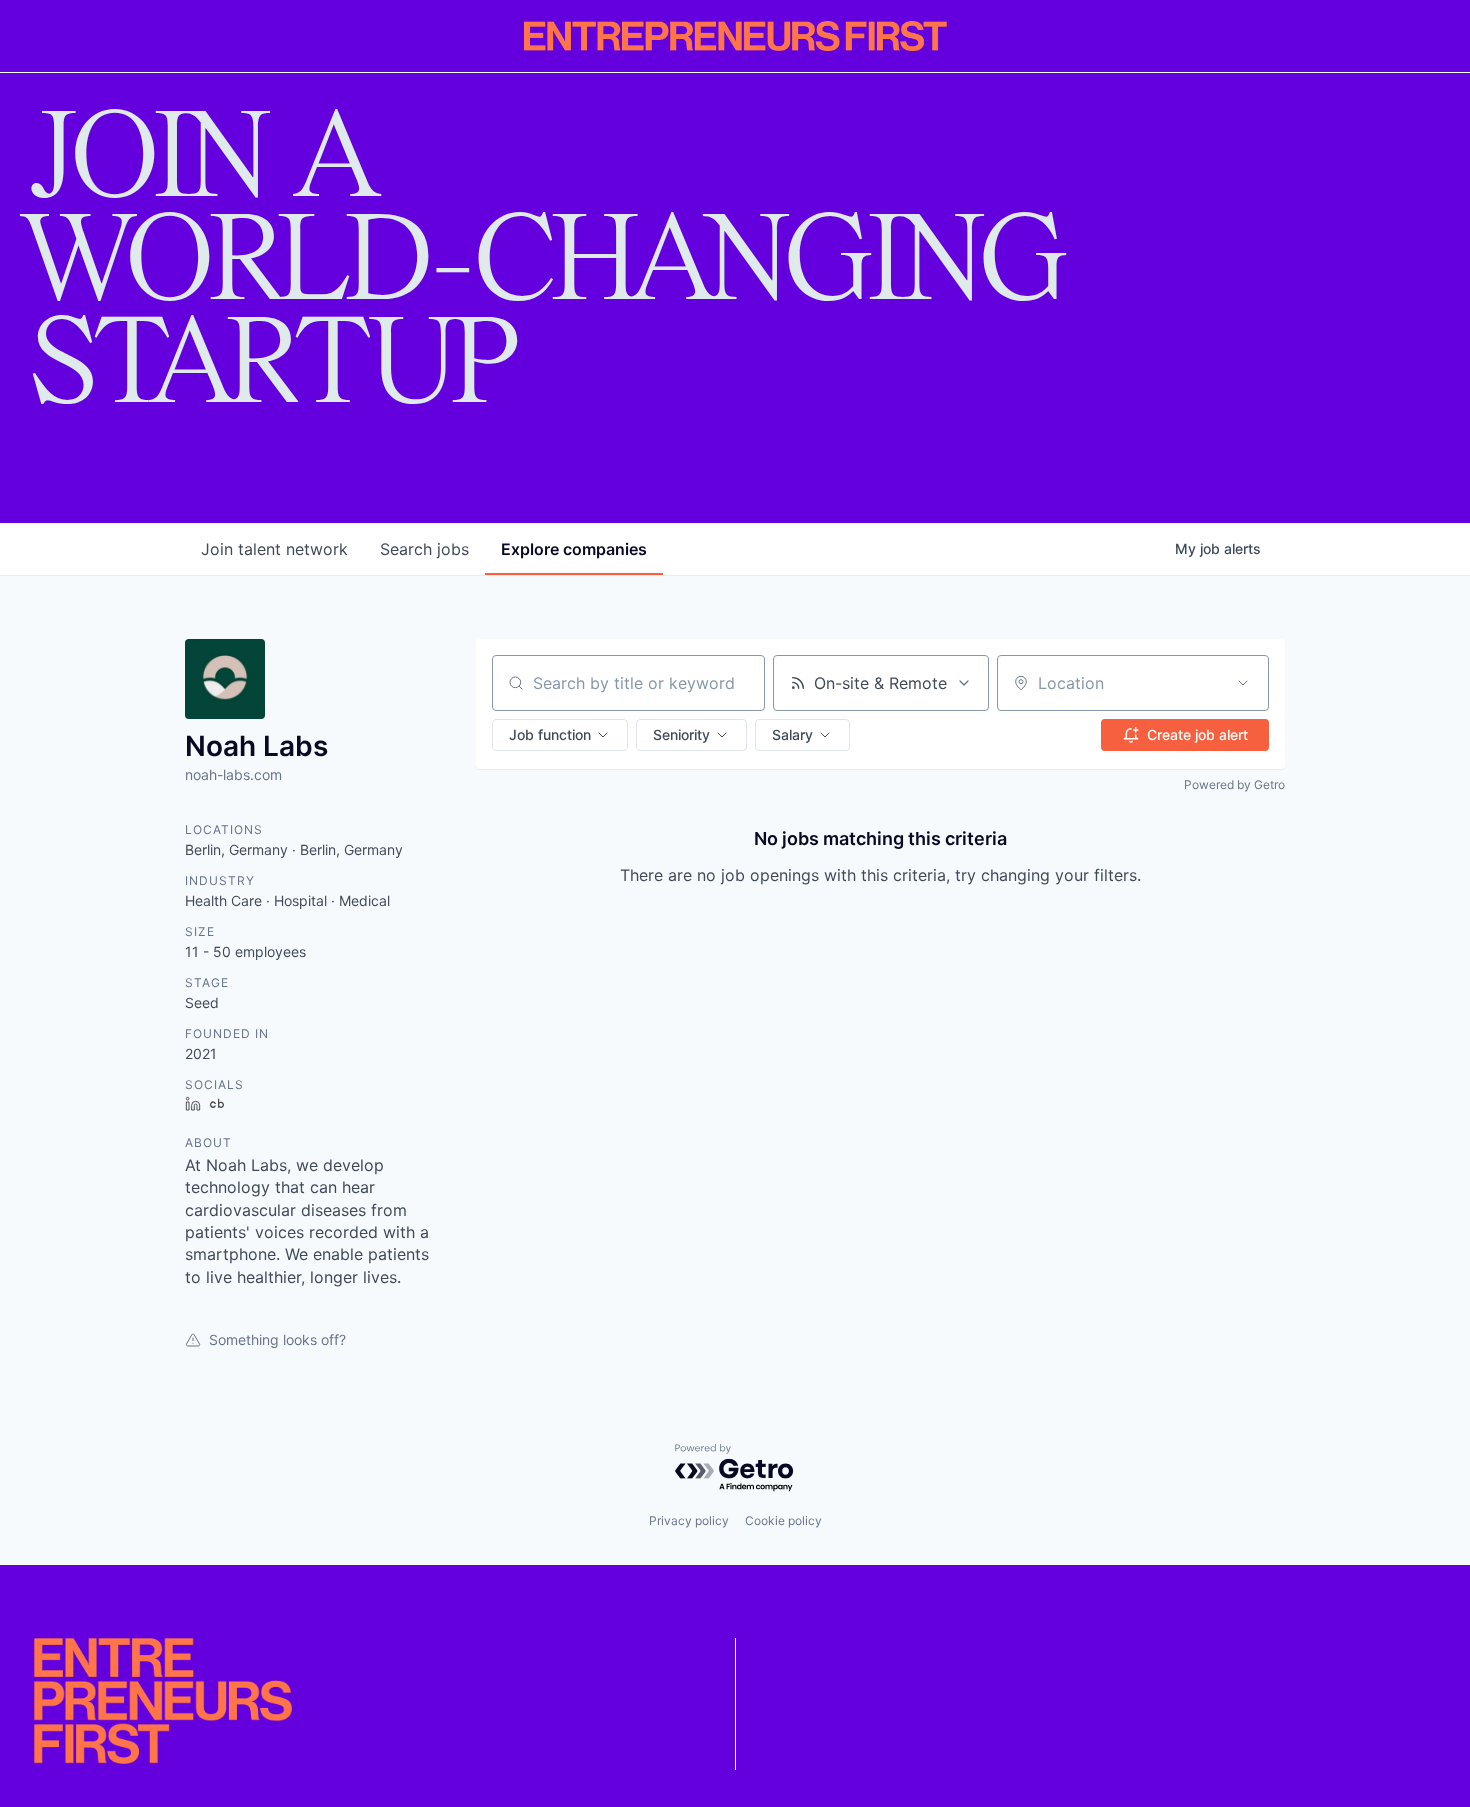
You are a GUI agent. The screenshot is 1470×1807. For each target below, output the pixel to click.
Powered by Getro (1234, 784)
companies (574, 549)
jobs (424, 549)
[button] (560, 735)
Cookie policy (783, 1520)
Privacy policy (689, 1520)
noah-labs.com (233, 774)
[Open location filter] (1243, 683)
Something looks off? (277, 1339)
